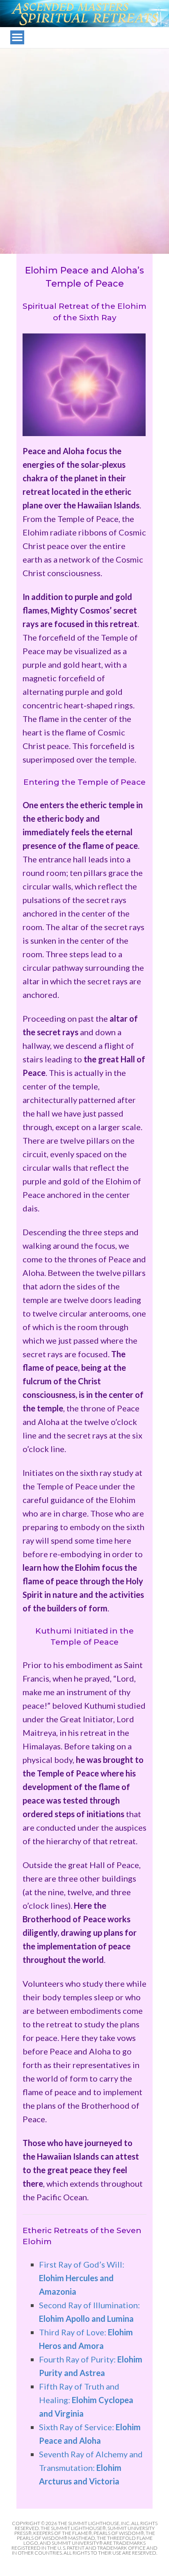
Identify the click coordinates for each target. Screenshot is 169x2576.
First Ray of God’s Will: (82, 2278)
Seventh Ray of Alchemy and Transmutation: (91, 2468)
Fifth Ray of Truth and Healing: (86, 2400)
